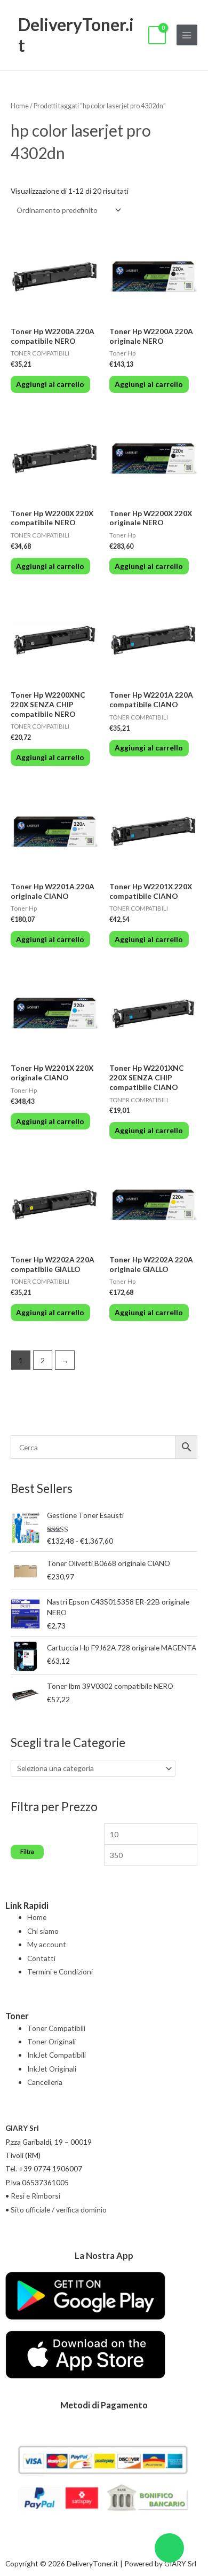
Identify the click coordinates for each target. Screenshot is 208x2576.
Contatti (41, 1958)
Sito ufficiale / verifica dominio (59, 2210)
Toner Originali (51, 2041)
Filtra (27, 1851)
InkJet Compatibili (57, 2055)
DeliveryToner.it (76, 34)
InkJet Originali (52, 2069)
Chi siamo (43, 1931)
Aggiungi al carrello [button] (50, 384)
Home (20, 106)
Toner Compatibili (56, 2028)
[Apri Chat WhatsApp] (169, 2548)
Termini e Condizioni (60, 1971)
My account (47, 1944)
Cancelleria (45, 2082)
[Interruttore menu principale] (187, 35)
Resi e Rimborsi (35, 2196)
